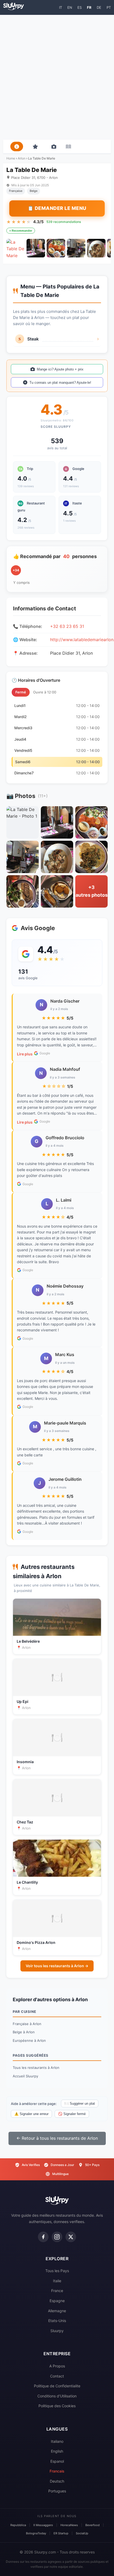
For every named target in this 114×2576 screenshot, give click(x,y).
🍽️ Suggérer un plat (80, 2103)
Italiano (57, 2441)
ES (80, 7)
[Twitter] (71, 2237)
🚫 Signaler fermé (72, 2114)
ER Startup (61, 2533)
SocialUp (82, 2533)
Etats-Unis (57, 2321)
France (57, 2291)
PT (109, 7)
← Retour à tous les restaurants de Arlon (57, 2138)
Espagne (57, 2301)
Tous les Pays (57, 2271)
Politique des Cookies (57, 2406)
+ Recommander (21, 231)
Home (11, 158)
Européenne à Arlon (29, 2040)
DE (99, 7)
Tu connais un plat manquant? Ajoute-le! (60, 383)
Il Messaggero (43, 2525)
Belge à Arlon (24, 2032)
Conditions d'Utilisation (57, 2396)
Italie (57, 2281)
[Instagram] (57, 2237)
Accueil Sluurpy (25, 2076)
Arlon (22, 158)
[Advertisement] (57, 77)
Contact (57, 2376)
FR (89, 7)
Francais (57, 2471)
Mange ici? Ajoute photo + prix (60, 369)
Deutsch (57, 2481)
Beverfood (93, 2525)
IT (61, 7)
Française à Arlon (27, 2024)
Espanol (57, 2461)
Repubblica (18, 2525)
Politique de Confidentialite (57, 2386)
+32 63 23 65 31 (67, 626)
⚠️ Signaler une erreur (31, 2114)
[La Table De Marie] (16, 248)
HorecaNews (69, 2525)
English (57, 2451)
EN (70, 7)
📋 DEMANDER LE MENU (57, 208)
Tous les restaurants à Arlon (36, 2068)
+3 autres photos (92, 891)
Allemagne (57, 2311)
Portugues (57, 2491)
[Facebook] (43, 2237)
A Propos (57, 2366)
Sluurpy (57, 2331)
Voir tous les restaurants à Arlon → (57, 1966)
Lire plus (25, 1054)
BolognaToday (36, 2533)
